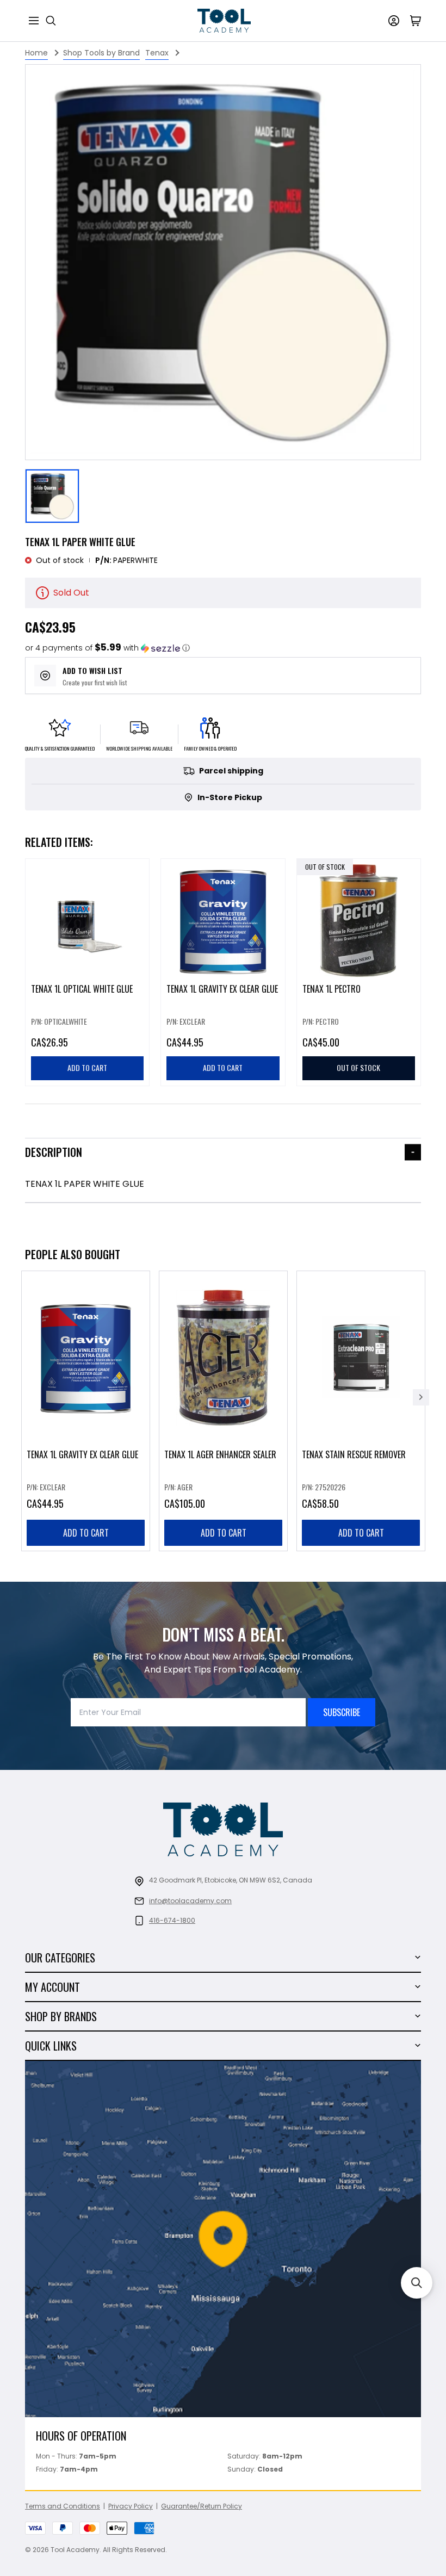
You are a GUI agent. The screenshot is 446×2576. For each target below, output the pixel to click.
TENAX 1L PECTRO (332, 989)
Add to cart (86, 1533)
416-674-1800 (172, 1920)
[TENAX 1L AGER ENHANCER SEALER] (223, 1411)
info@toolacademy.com (190, 1901)
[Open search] (51, 21)
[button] (107, 648)
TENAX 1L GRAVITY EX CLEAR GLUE (222, 989)
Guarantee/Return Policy (202, 2506)
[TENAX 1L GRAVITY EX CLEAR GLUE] (86, 1411)
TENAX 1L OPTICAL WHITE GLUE (82, 989)
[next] (421, 1397)
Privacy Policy (131, 2506)
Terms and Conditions (63, 2506)
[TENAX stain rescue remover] (361, 1411)
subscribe (342, 1712)
